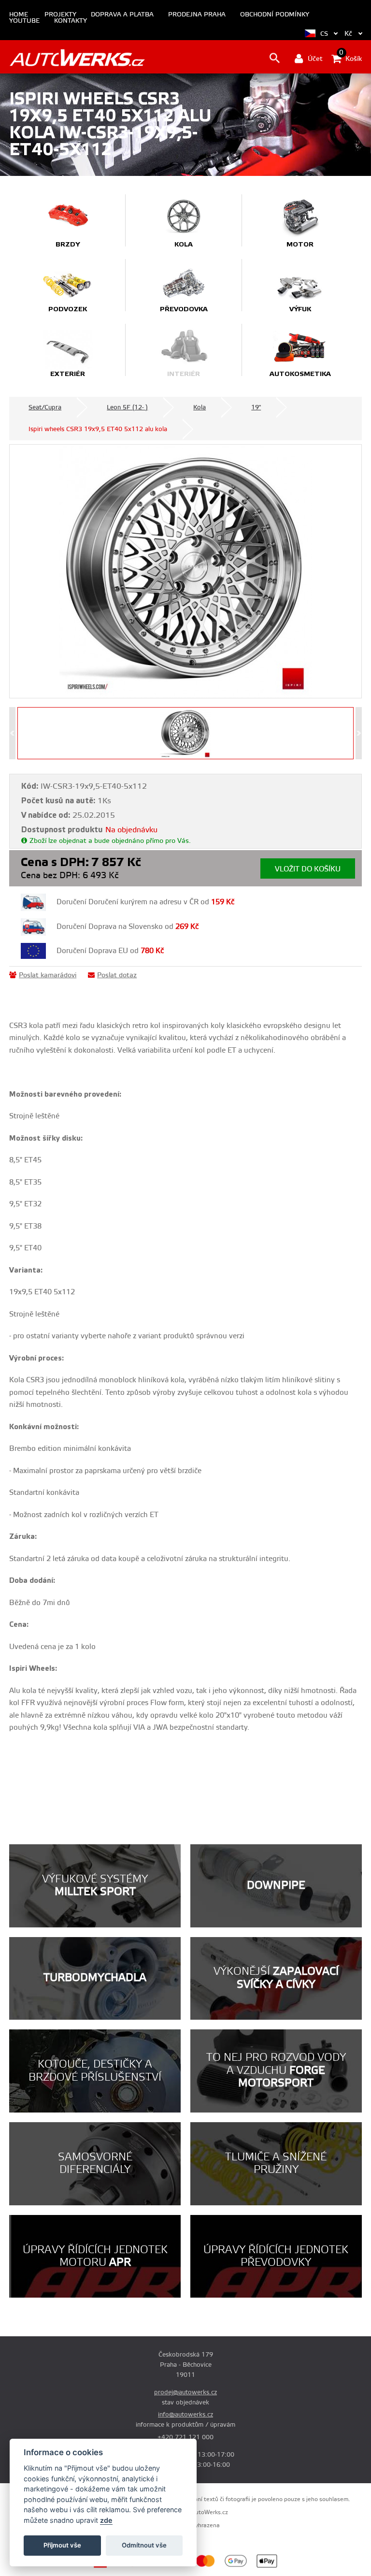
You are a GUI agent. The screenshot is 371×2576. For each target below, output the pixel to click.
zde (106, 2520)
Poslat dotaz (117, 975)
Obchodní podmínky (275, 15)
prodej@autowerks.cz (185, 2392)
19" (256, 407)
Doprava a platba (122, 15)
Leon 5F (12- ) (127, 407)
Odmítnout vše (144, 2545)
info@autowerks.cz (185, 2415)
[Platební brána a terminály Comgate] (121, 2566)
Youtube (24, 21)
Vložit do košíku (308, 869)
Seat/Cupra (45, 407)
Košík (350, 58)
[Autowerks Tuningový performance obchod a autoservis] (77, 58)
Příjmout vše (62, 2545)
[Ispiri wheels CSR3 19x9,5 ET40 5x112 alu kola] (185, 571)
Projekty (60, 15)
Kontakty (71, 21)
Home (19, 15)
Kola (200, 407)
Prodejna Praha (197, 15)
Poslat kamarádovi (48, 975)
